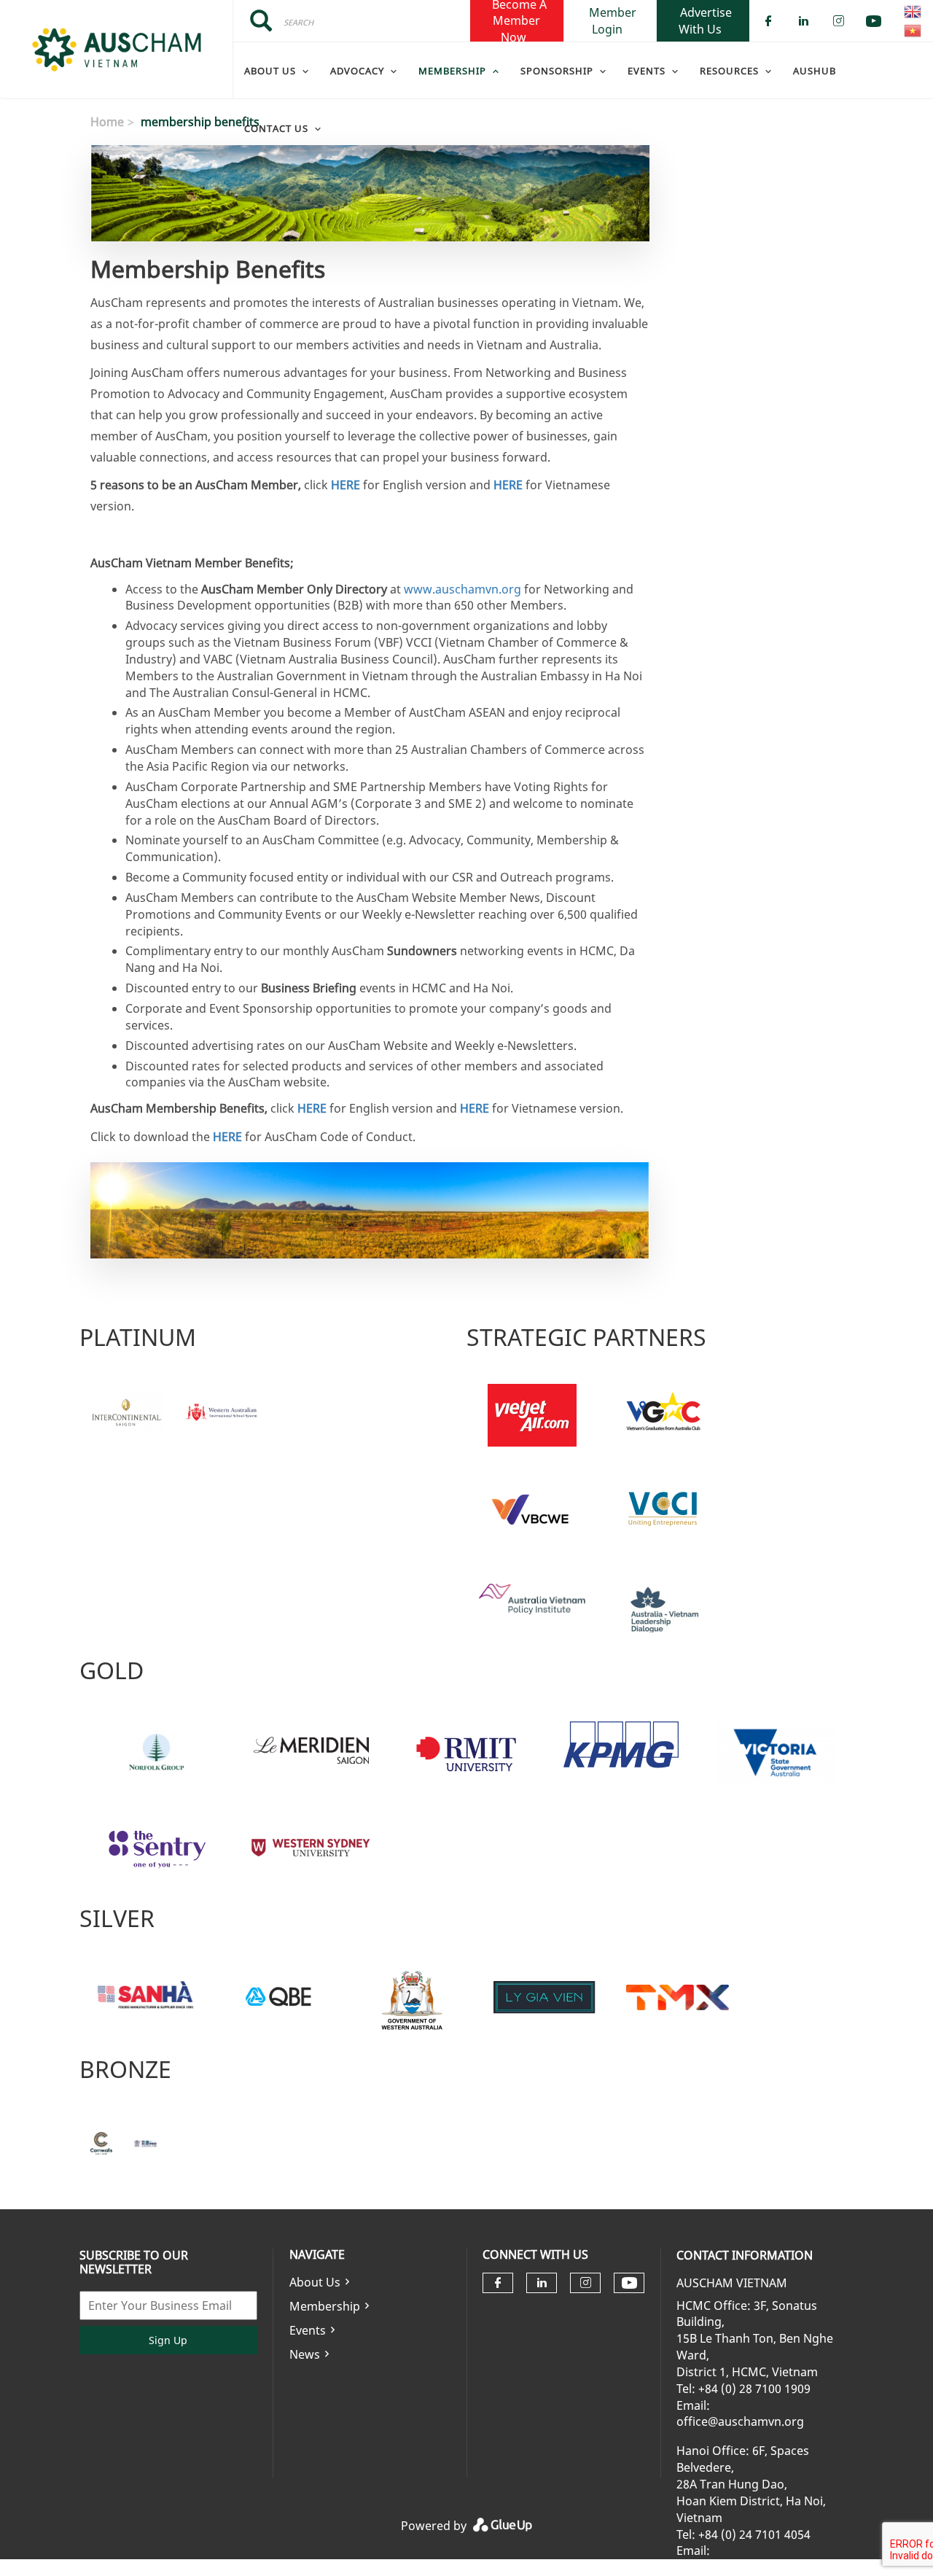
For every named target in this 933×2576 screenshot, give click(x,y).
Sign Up (168, 2340)
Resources (729, 71)
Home (107, 122)
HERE (346, 485)
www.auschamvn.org (462, 589)
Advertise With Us (705, 20)
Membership (325, 2306)
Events (308, 2330)
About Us (270, 71)
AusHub (815, 71)
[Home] (116, 50)
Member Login (613, 20)
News (305, 2354)
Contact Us (276, 128)
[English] (913, 12)
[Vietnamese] (913, 31)
